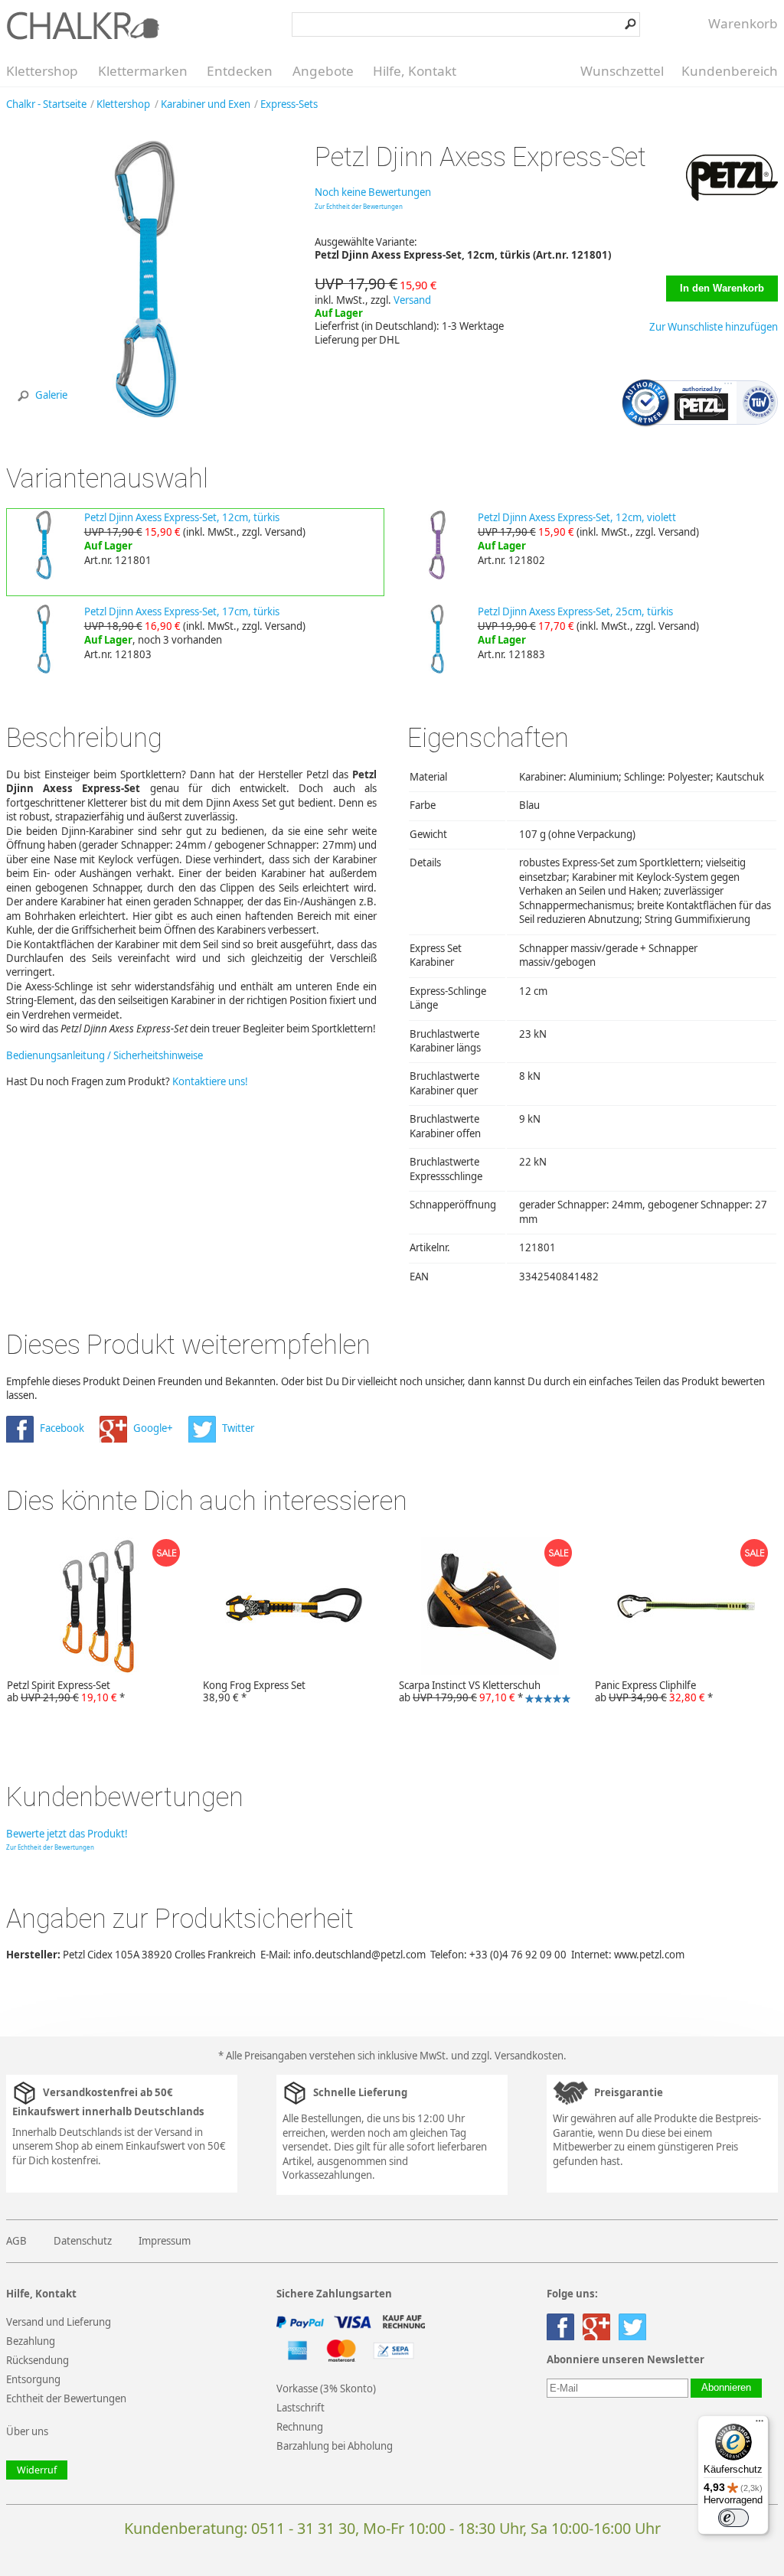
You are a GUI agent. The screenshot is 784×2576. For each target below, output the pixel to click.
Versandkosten (529, 2056)
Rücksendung (38, 2360)
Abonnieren (726, 2388)
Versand (412, 300)
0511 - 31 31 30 (303, 2528)
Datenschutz (83, 2241)
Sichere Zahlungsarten (334, 2294)
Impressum (165, 2241)
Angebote (323, 71)
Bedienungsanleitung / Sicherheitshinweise (105, 1055)
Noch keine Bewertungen (373, 192)
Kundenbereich (730, 71)
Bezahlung (31, 2341)
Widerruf (37, 2470)
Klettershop (42, 71)
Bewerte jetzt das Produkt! (67, 1834)
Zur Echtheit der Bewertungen (359, 206)
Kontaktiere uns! (210, 1081)
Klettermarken (143, 71)
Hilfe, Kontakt (415, 71)
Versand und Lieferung (59, 2322)
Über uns (27, 2431)
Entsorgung (33, 2379)
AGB (16, 2241)
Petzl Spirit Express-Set (66, 1691)
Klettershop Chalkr (83, 25)
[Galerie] (145, 414)
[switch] (733, 2518)
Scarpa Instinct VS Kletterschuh (466, 1692)
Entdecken (240, 71)
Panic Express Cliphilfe (654, 1691)
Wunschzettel (622, 71)
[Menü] (759, 2424)
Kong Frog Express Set (254, 1691)
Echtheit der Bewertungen (66, 2398)
